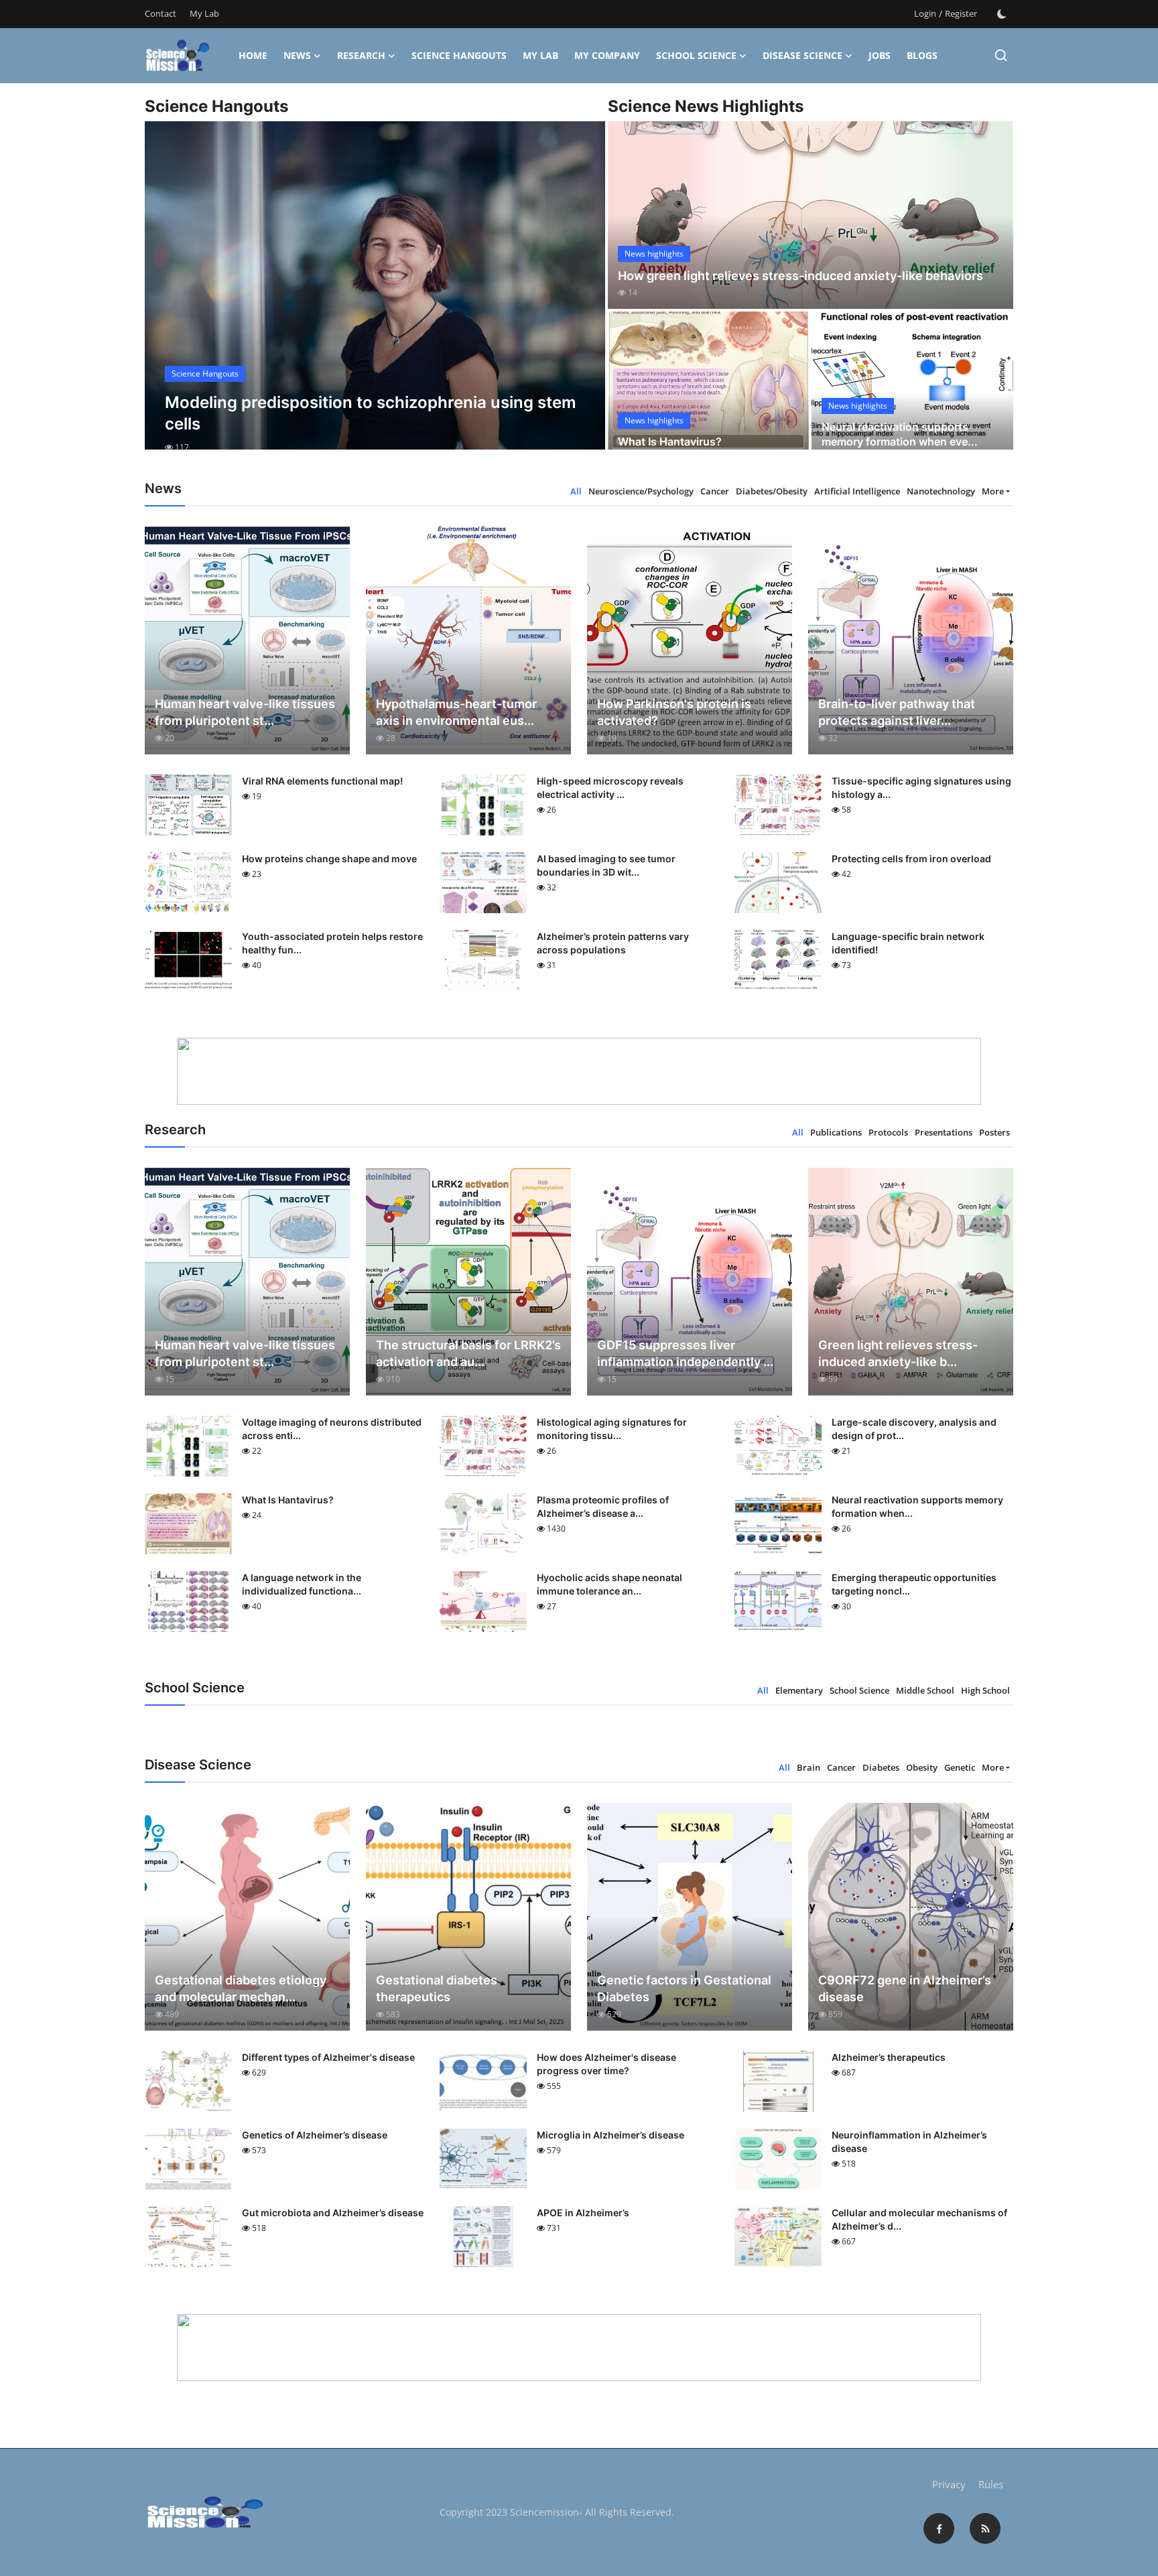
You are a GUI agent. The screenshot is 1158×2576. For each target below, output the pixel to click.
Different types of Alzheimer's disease (328, 2057)
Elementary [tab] (799, 1690)
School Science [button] (696, 55)
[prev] (167, 297)
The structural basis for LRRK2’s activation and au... (468, 1353)
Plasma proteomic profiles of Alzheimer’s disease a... (603, 1506)
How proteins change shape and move (329, 859)
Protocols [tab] (888, 1132)
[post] (375, 297)
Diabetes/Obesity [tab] (772, 491)
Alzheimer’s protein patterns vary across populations (613, 943)
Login (925, 13)
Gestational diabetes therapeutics (437, 1988)
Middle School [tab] (925, 1690)
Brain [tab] (809, 1767)
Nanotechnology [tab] (941, 491)
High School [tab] (985, 1690)
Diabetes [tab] (881, 1767)
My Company (607, 55)
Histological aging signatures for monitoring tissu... (612, 1429)
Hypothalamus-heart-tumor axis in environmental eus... (456, 712)
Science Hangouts (459, 55)
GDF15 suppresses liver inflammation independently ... (685, 1353)
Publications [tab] (836, 1132)
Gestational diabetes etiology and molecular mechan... (241, 1988)
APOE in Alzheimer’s (583, 2213)
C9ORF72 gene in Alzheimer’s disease (905, 1988)
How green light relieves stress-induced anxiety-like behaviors (800, 276)
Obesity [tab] (922, 1767)
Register (961, 13)
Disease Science (802, 55)
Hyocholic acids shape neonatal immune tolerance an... (609, 1584)
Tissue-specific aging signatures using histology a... (921, 788)
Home (253, 55)
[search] (1001, 55)
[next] (583, 297)
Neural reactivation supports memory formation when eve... (900, 434)
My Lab (204, 13)
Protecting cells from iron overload (911, 859)
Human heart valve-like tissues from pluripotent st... (245, 712)
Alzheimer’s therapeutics (889, 2057)
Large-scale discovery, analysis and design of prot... (914, 1429)
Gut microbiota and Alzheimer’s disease (333, 2213)
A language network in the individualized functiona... (302, 1584)
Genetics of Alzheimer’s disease (315, 2135)
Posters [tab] (994, 1132)
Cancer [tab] (715, 491)
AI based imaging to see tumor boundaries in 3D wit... (606, 865)
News (297, 55)
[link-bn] (579, 1071)
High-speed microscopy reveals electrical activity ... (610, 788)
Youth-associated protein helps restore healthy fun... (332, 943)
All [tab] (576, 491)
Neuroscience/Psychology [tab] (641, 491)
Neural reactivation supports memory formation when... (917, 1506)
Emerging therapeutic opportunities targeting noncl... (914, 1584)
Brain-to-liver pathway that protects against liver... (897, 712)
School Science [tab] (859, 1690)
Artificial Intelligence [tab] (857, 491)
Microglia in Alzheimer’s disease (610, 2135)
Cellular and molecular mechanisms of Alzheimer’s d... (919, 2219)
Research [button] (361, 55)
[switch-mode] (1002, 14)
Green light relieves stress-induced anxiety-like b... (898, 1353)
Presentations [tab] (944, 1132)
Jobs (880, 55)
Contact (160, 13)
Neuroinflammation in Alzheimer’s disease (909, 2142)
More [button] (993, 491)
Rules (991, 2484)
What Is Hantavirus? (670, 442)
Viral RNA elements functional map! (322, 781)
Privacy (949, 2484)
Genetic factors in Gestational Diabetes (684, 1988)
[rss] (985, 2528)
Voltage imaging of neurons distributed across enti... (332, 1429)
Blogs (922, 55)
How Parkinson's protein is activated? (674, 712)
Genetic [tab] (960, 1767)
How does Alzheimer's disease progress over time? (606, 2064)
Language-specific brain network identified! (908, 943)
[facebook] (939, 2528)
